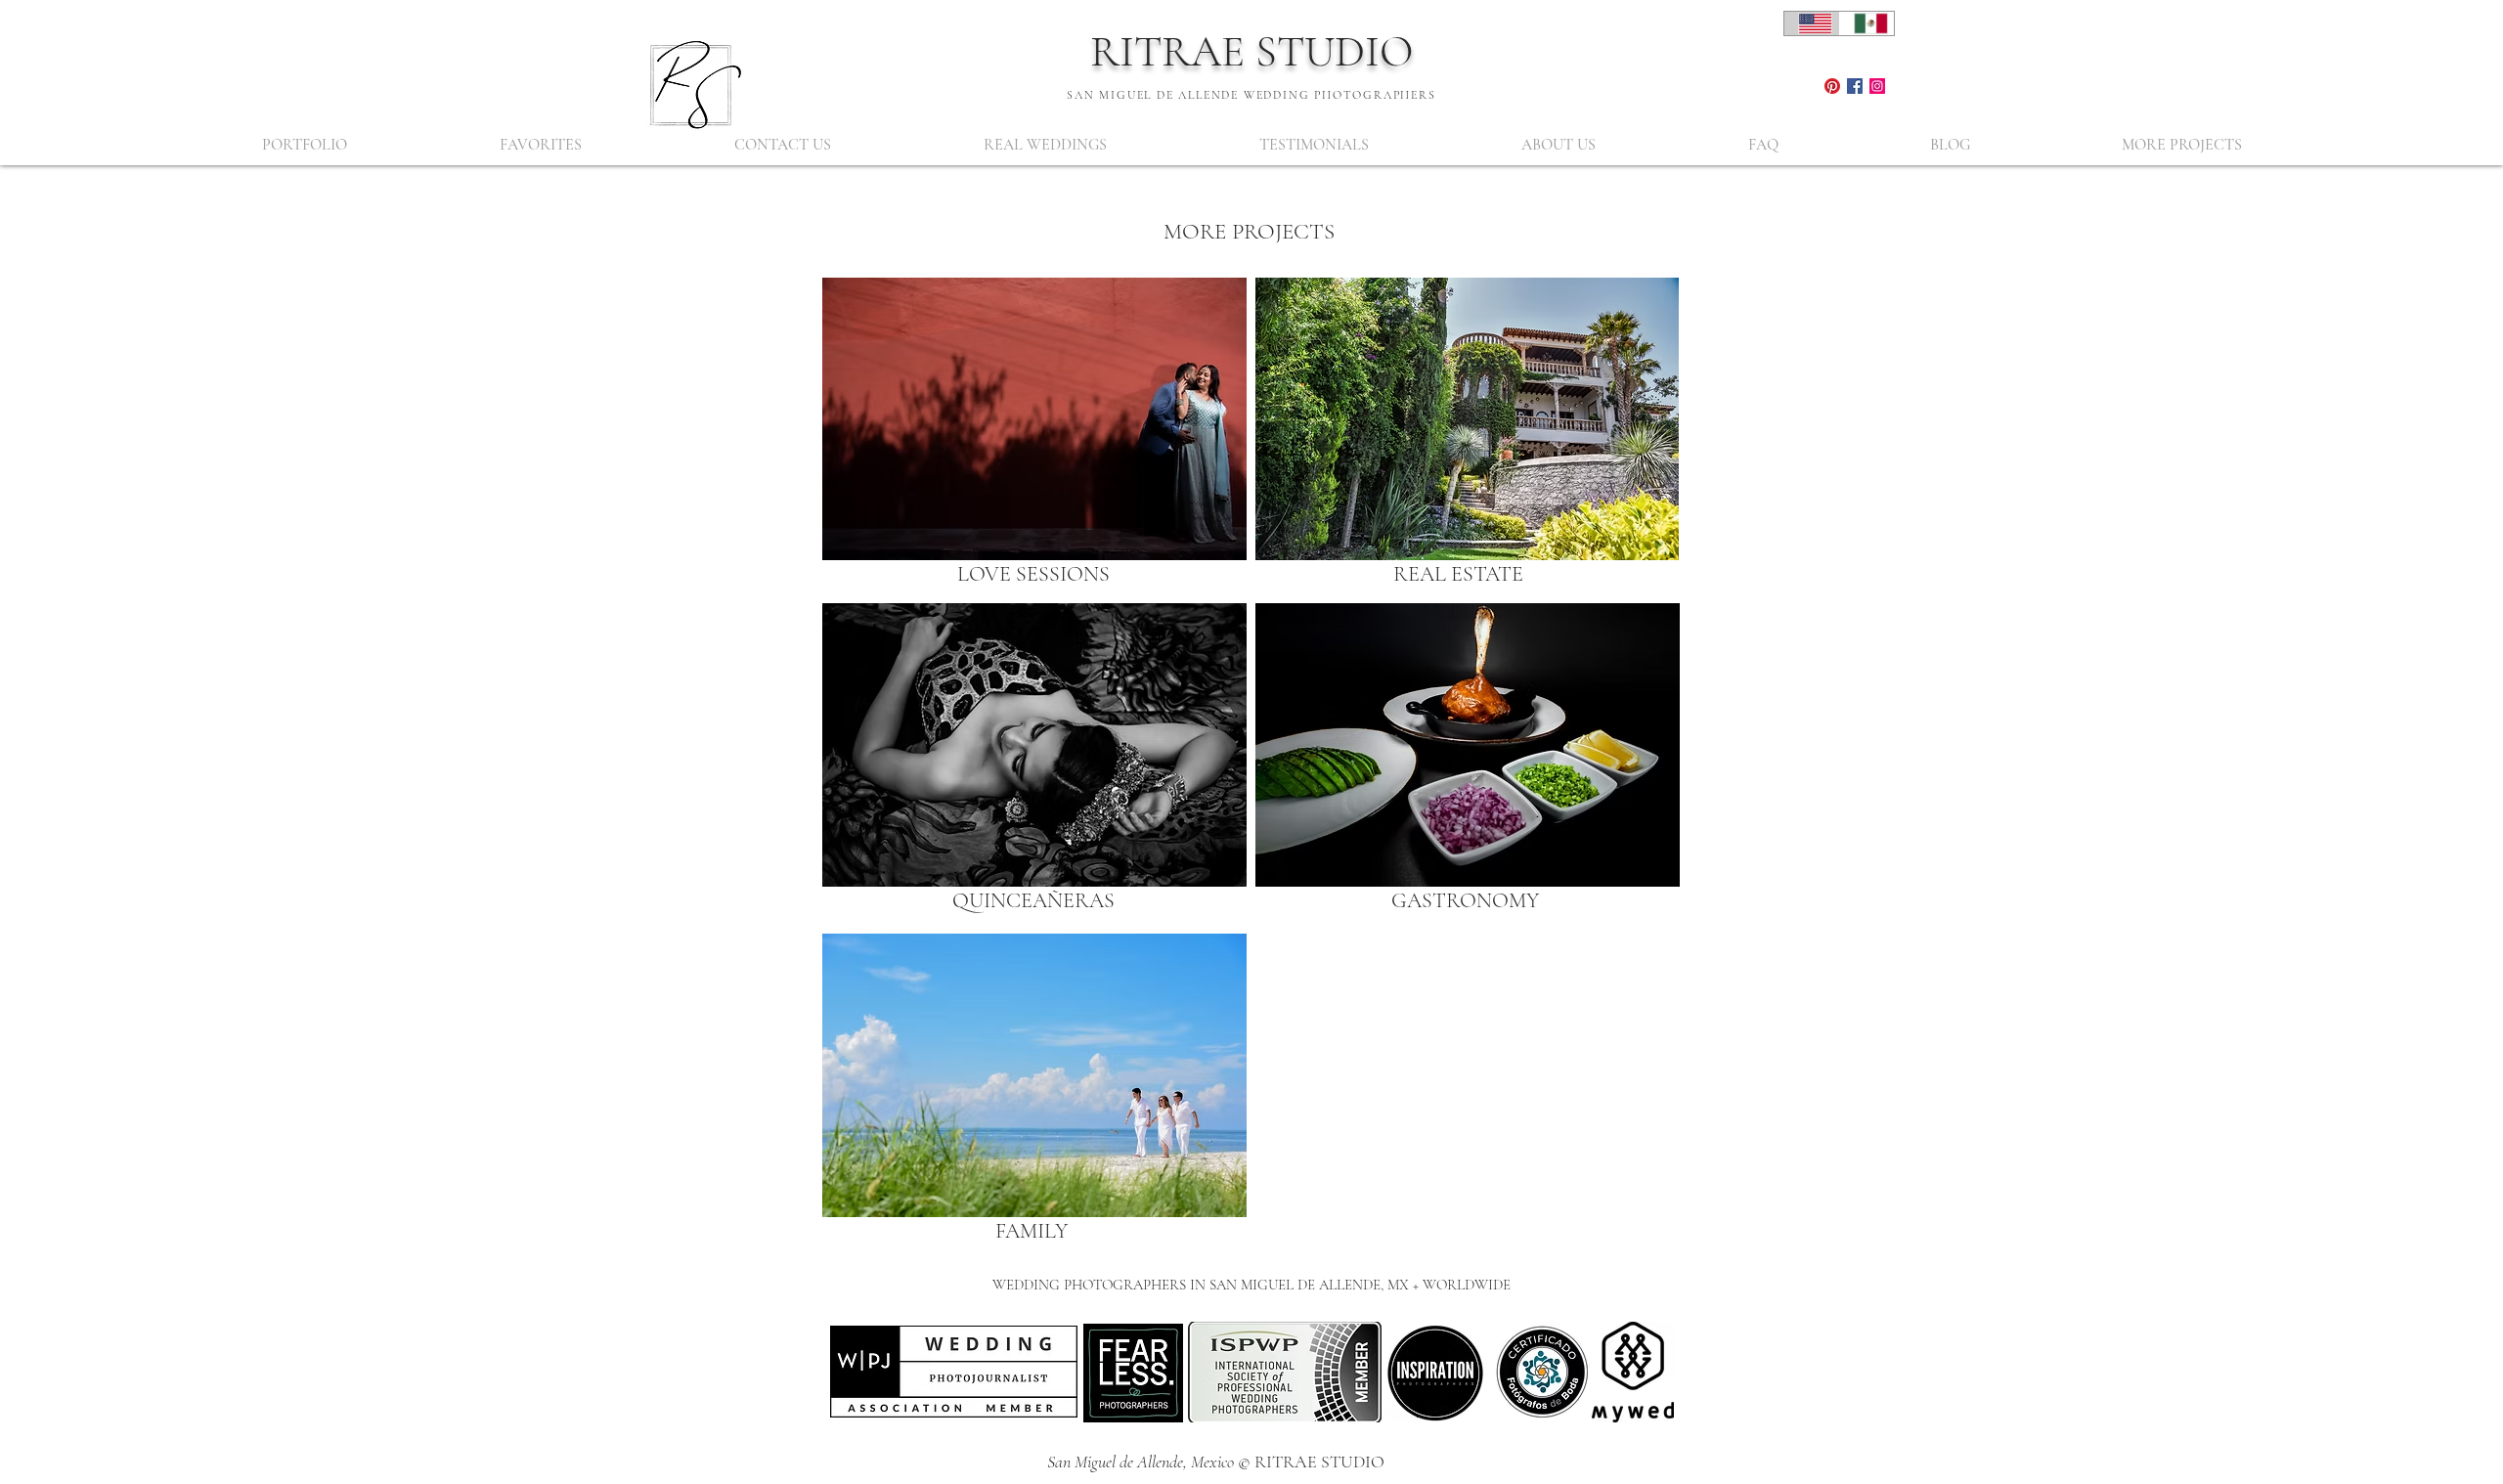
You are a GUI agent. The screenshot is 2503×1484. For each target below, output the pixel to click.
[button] (305, 145)
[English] (1812, 23)
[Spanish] (1867, 23)
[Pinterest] (1832, 86)
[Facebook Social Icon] (1855, 86)
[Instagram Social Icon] (1877, 86)
